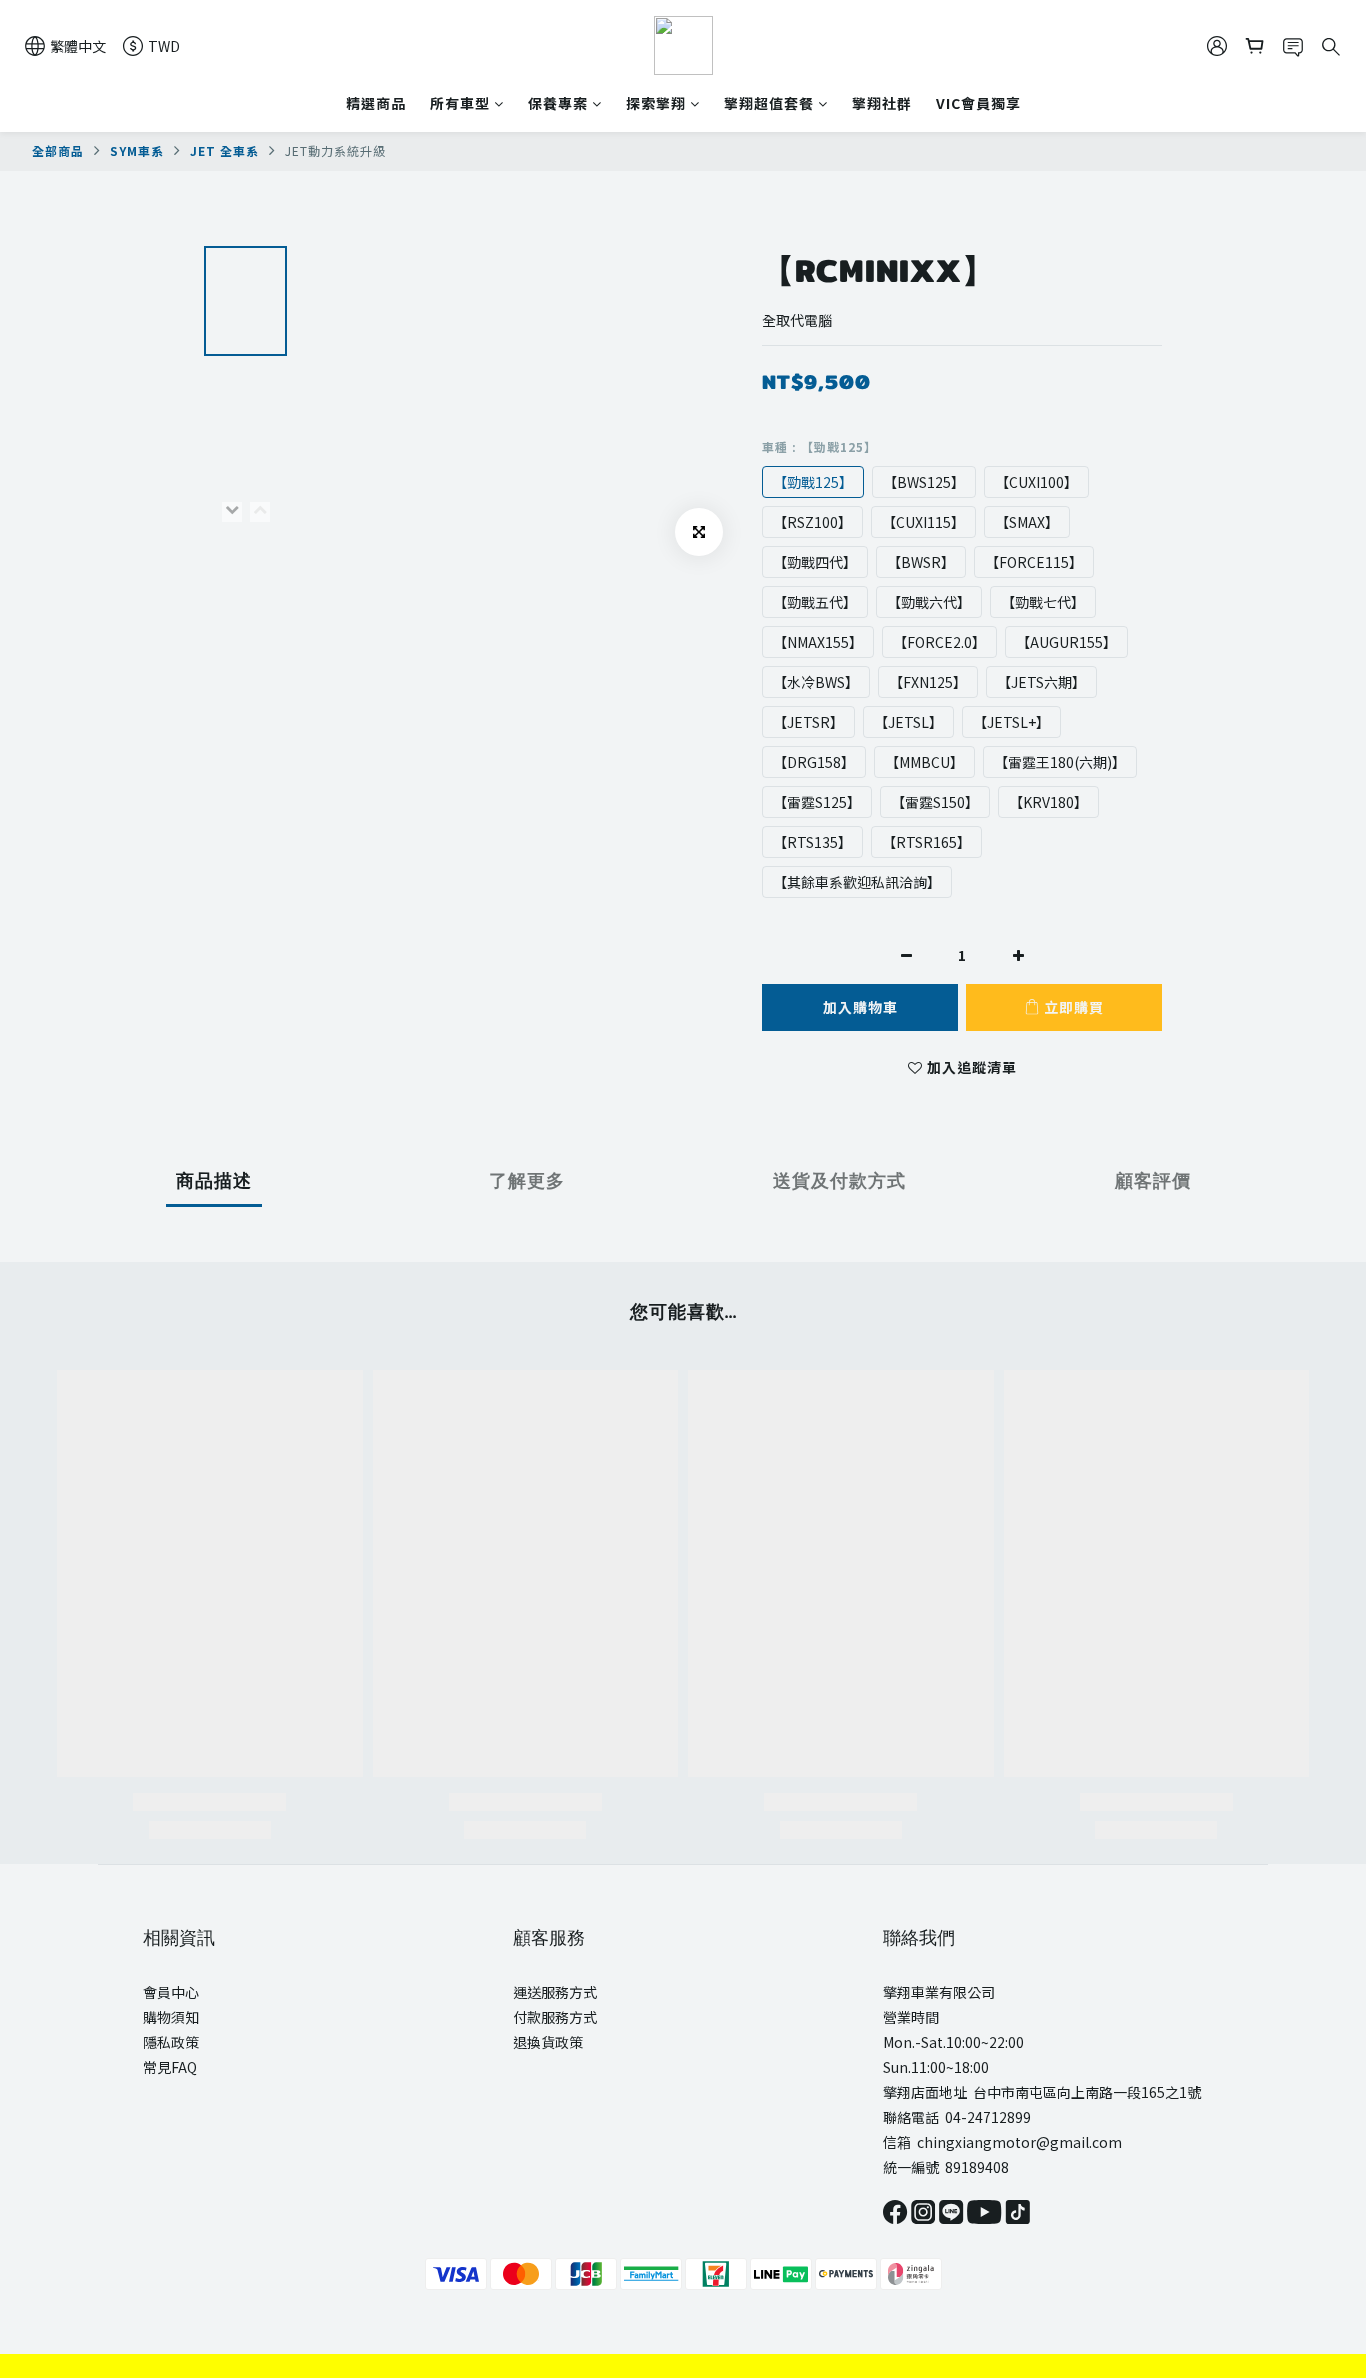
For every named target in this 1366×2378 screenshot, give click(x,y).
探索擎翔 (656, 103)
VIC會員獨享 (978, 103)
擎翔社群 (882, 103)
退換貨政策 (548, 2042)
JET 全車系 (224, 150)
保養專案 (558, 103)
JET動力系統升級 (335, 150)
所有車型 (460, 103)
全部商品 (58, 150)
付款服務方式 (555, 2017)
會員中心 (171, 1992)
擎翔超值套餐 (769, 103)
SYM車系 (137, 150)
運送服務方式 (555, 1992)
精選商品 (376, 103)
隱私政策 (171, 2042)
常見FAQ (170, 2067)
